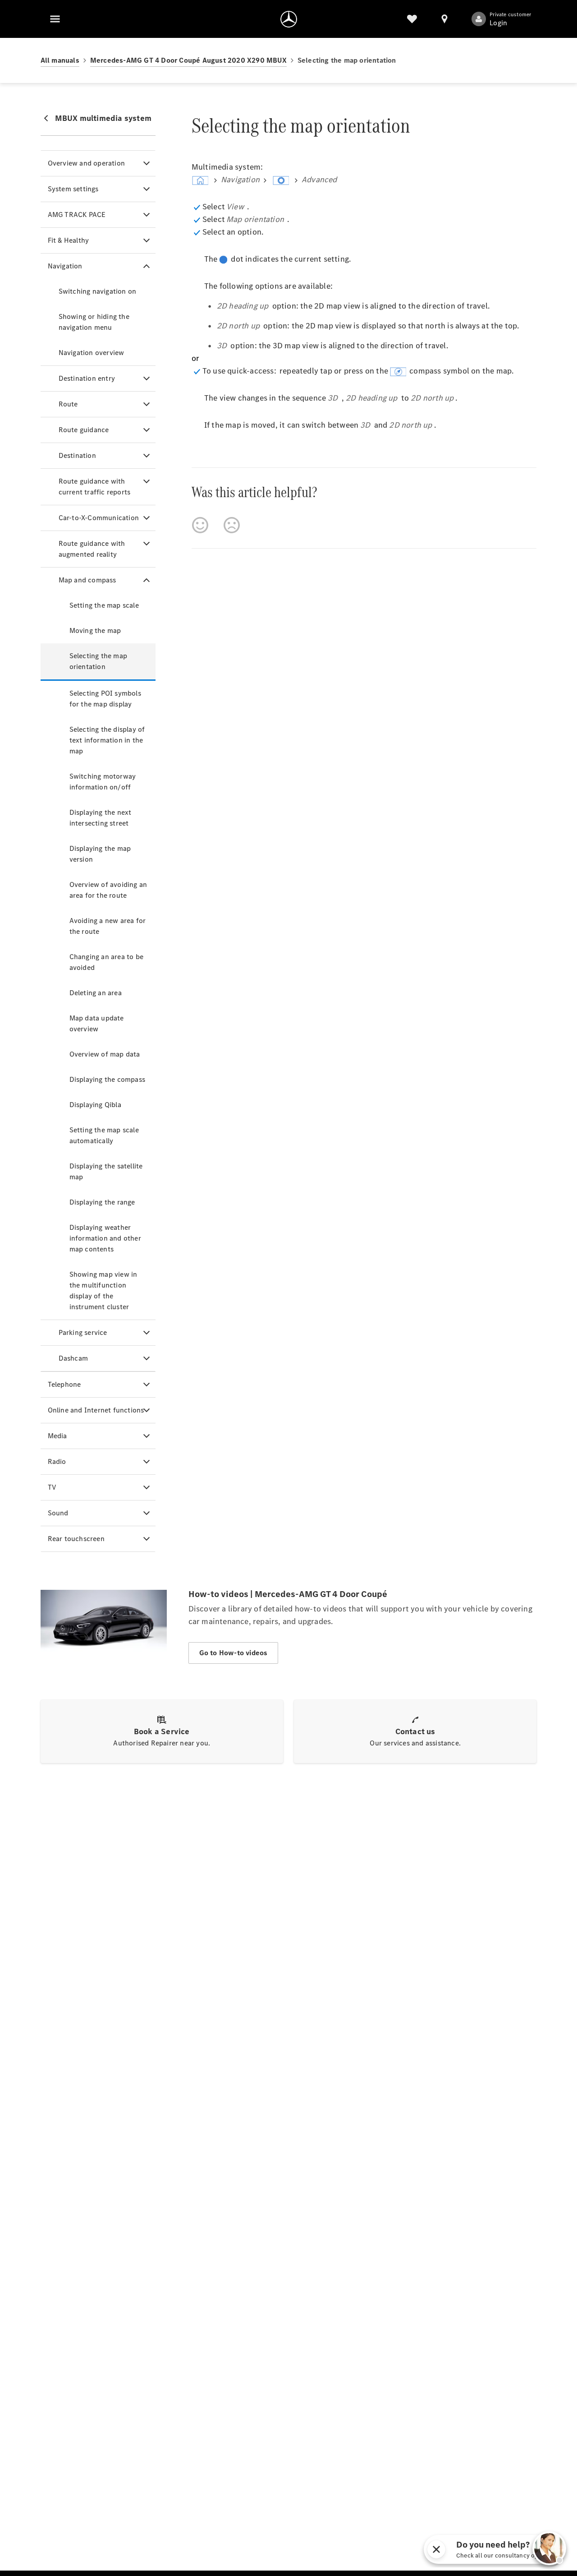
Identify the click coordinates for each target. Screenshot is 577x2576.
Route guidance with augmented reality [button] (92, 549)
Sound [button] (58, 1513)
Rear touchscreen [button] (76, 1539)
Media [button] (57, 1436)
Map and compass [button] (87, 580)
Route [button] (68, 404)
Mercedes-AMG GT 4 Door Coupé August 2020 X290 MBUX (188, 60)
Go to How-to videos (234, 1653)
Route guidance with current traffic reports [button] (95, 487)
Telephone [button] (64, 1384)
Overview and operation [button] (86, 163)
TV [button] (52, 1487)
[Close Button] (528, 2549)
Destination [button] (77, 455)
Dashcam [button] (73, 1358)
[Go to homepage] (289, 19)
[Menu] (55, 19)
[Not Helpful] (232, 525)
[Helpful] (200, 525)
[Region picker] (444, 19)
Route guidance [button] (84, 430)
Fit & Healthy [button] (69, 240)
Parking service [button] (83, 1332)
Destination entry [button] (87, 378)
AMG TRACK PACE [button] (77, 215)
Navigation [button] (65, 266)
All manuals (60, 60)
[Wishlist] (412, 19)
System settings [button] (73, 189)
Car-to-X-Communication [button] (99, 518)
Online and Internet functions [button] (96, 1410)
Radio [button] (57, 1461)
